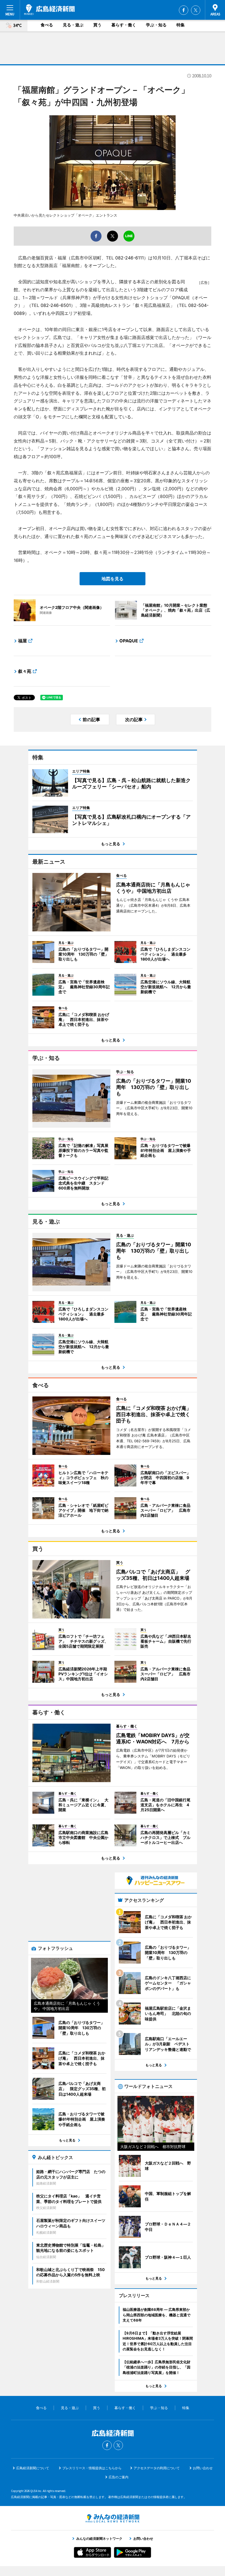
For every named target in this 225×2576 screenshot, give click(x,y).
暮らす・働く (124, 25)
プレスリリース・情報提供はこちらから (92, 2468)
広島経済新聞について (33, 2468)
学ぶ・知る (156, 25)
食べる (47, 25)
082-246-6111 (130, 258)
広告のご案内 (119, 2477)
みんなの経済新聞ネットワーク (113, 2518)
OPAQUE (129, 641)
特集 (181, 25)
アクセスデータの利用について (157, 2468)
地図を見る (113, 579)
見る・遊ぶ (73, 25)
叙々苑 (25, 671)
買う (97, 25)
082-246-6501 (56, 305)
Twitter (196, 10)
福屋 (22, 641)
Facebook (184, 10)
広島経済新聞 (49, 10)
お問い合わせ (203, 2468)
